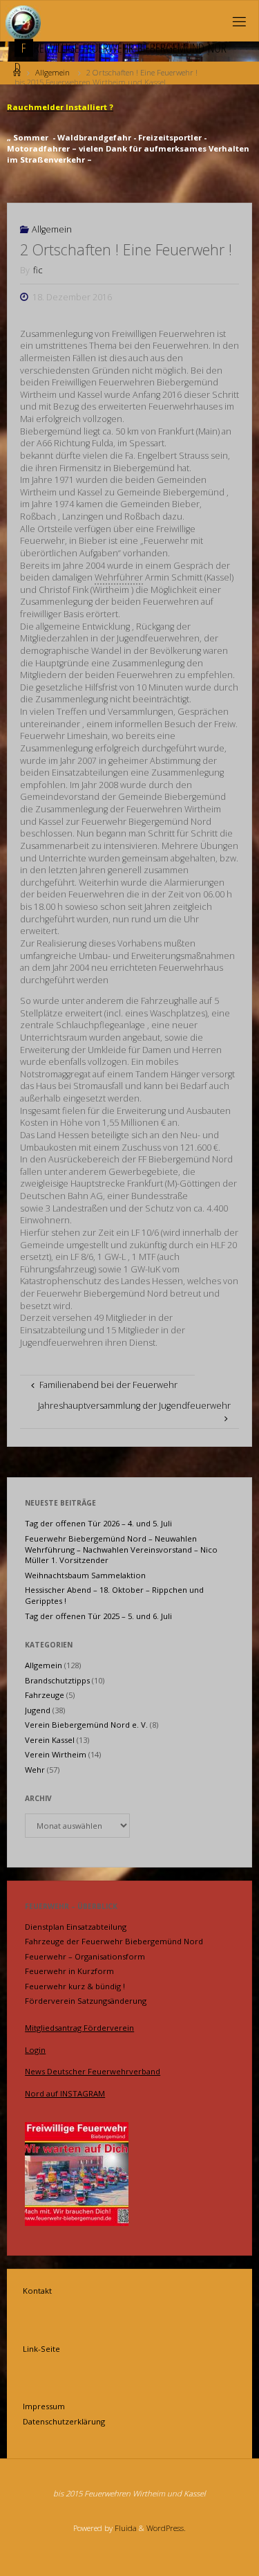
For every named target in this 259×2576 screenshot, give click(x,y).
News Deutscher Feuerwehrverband (93, 2071)
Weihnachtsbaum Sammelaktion (85, 1575)
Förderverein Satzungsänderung (86, 2001)
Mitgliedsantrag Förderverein (79, 2028)
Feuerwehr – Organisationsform (85, 1956)
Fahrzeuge (45, 1695)
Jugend (38, 1710)
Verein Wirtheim (56, 1754)
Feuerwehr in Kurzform (69, 1971)
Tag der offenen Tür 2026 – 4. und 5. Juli (98, 1523)
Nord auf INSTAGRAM (65, 2093)
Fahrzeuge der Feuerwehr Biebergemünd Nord (114, 1941)
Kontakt (37, 2291)
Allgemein (52, 229)
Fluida (125, 2528)
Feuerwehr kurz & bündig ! (75, 1986)
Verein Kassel (50, 1740)
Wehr (35, 1770)
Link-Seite (41, 2349)
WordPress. (166, 2528)
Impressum (44, 2406)
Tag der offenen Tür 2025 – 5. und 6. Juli (98, 1616)
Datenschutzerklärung (64, 2421)
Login (35, 2050)
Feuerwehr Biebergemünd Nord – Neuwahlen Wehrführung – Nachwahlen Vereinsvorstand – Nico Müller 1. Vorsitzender (121, 1550)
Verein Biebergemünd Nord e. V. (86, 1725)
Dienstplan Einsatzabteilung (76, 1927)
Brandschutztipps (57, 1680)
